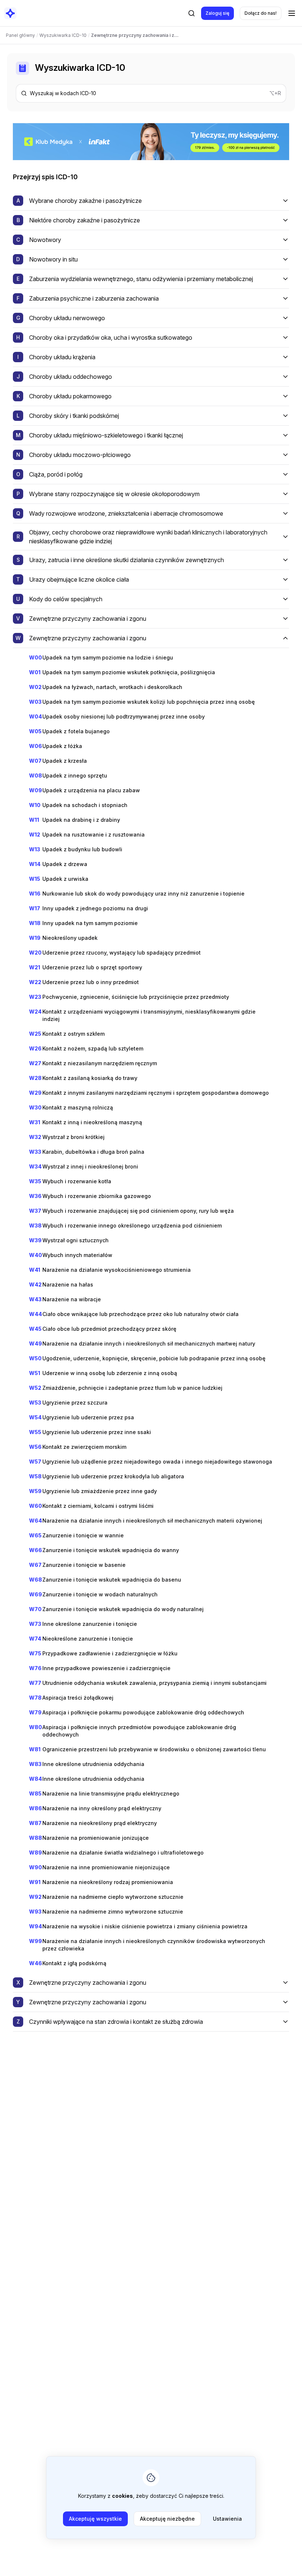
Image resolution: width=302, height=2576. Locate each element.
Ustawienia (227, 2519)
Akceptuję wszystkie (95, 2519)
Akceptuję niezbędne (167, 2519)
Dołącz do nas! (261, 13)
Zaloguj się (217, 13)
